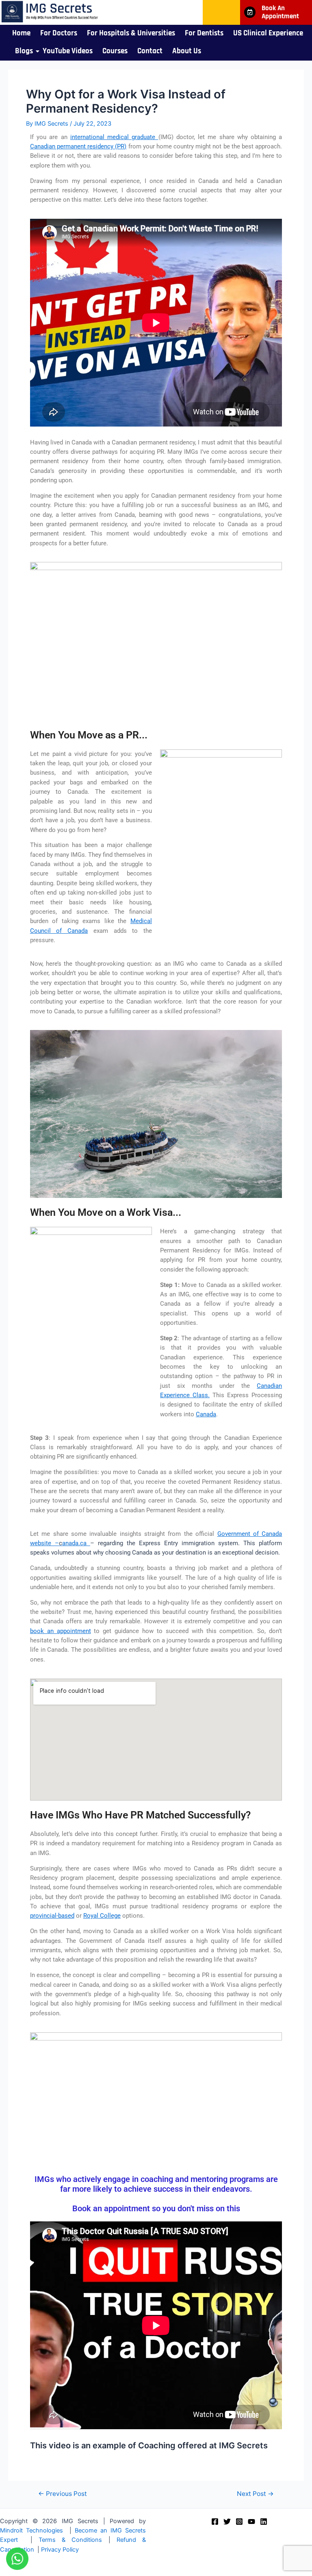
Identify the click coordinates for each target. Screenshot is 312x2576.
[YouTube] (251, 2522)
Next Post (255, 2494)
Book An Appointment (280, 12)
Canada (206, 1414)
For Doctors (59, 33)
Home (21, 33)
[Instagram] (239, 2522)
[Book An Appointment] (250, 12)
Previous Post (63, 2494)
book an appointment (61, 1631)
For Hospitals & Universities (131, 33)
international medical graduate (114, 137)
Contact (150, 51)
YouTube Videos (68, 51)
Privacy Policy (60, 2550)
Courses (115, 51)
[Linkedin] (264, 2522)
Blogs (24, 51)
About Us (187, 51)
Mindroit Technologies (31, 2530)
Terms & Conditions (70, 2540)
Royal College (102, 1916)
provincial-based (52, 1916)
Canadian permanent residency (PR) (78, 146)
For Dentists (204, 33)
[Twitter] (227, 2522)
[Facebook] (215, 2522)
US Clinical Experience (268, 33)
